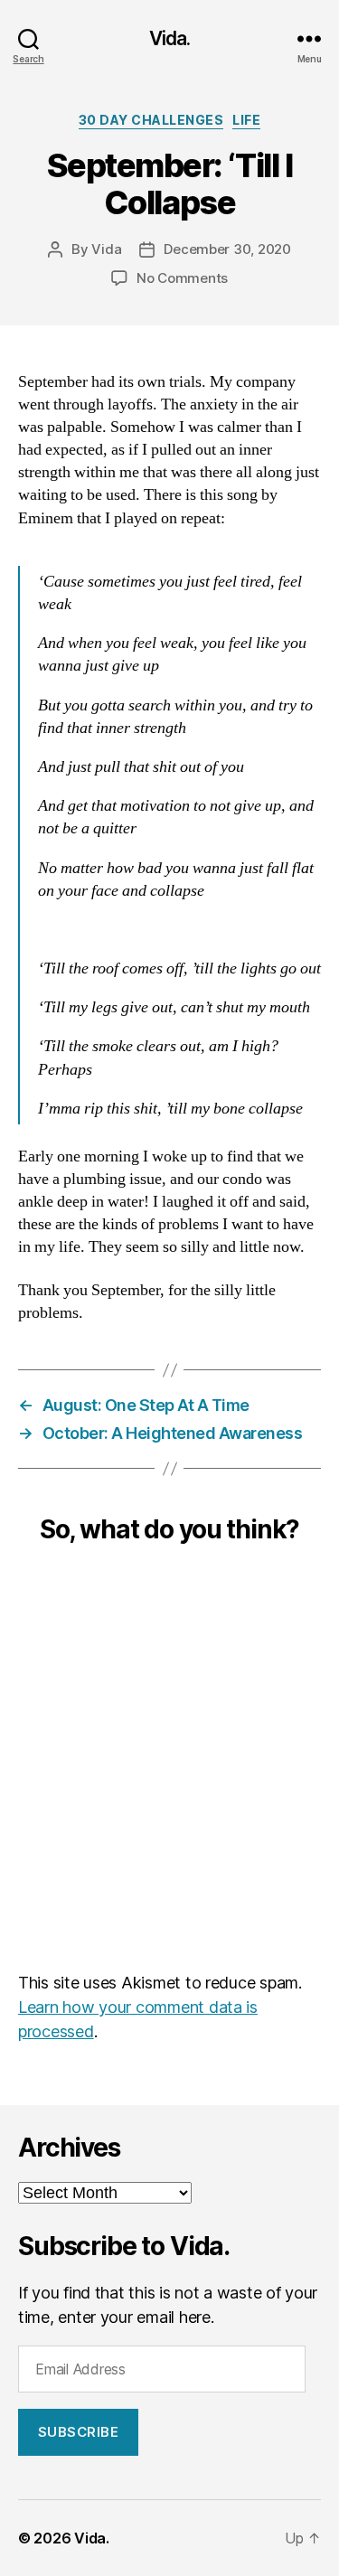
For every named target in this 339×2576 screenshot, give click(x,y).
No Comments (182, 278)
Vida (106, 249)
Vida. (170, 38)
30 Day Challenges (151, 120)
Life (246, 120)
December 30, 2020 (227, 249)
